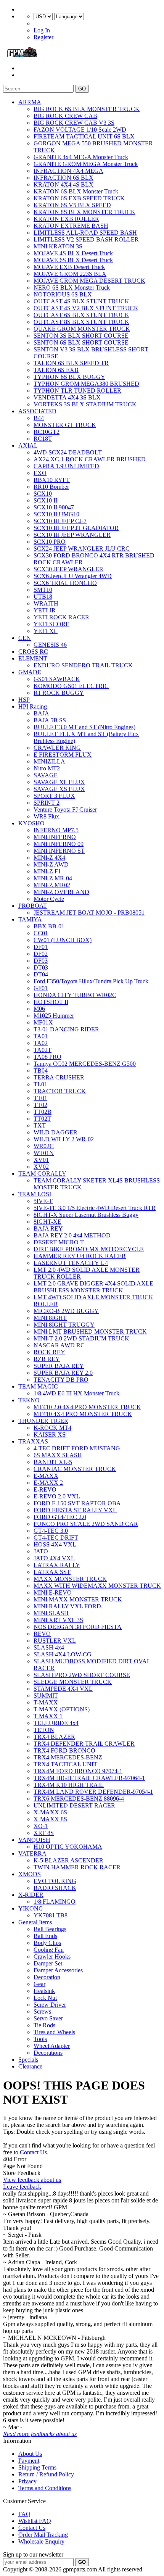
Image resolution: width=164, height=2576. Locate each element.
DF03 (41, 961)
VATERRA (32, 1853)
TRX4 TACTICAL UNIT (65, 1764)
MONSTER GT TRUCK (65, 425)
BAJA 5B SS (50, 720)
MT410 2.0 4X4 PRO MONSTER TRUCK (87, 1407)
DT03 (41, 967)
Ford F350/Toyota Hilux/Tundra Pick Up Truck (91, 981)
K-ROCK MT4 (52, 1428)
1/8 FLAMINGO (55, 1902)
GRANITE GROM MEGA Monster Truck (86, 164)
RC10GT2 (47, 432)
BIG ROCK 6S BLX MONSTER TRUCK (87, 109)
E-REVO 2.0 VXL (57, 1496)
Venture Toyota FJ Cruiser (65, 810)
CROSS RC (33, 652)
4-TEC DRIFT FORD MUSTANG (77, 1448)
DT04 (41, 974)
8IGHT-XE (47, 1222)
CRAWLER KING (57, 748)
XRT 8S (44, 1833)
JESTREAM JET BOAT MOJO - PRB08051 (89, 913)
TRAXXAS (33, 1441)
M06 (39, 1009)
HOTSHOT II (51, 1002)
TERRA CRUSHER (59, 1077)
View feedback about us (32, 2180)
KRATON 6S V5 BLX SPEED (72, 205)
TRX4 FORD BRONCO (64, 1750)
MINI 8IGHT (50, 1318)
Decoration (47, 1977)
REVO (42, 1634)
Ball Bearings (50, 1929)
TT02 (40, 1105)
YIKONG (31, 1908)
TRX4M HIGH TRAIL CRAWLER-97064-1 (89, 1778)
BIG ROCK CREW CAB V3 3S (74, 123)
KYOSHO (31, 823)
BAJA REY (48, 1228)
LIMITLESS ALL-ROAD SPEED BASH (85, 233)
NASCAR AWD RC (59, 1345)
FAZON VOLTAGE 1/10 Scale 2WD (80, 130)
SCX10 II (45, 500)
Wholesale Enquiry (41, 2541)
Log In (42, 30)
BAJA (41, 713)
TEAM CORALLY (42, 1174)
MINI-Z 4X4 (49, 858)
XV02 (41, 1167)
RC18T (43, 439)
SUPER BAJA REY (59, 1366)
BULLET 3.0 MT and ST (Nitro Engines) (84, 727)
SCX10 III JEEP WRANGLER (72, 535)
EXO (40, 473)
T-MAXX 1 (48, 1716)
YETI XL (46, 631)
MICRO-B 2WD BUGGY (66, 1311)
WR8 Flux (46, 816)
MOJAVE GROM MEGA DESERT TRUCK (89, 281)
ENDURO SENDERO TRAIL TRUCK (83, 665)
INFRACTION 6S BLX (64, 178)
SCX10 (43, 494)
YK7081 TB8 (51, 1915)
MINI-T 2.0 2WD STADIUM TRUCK (81, 1338)
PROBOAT (33, 906)
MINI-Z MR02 (52, 885)
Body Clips (47, 1943)
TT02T (42, 1119)
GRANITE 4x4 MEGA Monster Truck (81, 157)
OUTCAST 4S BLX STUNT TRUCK (81, 301)
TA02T (43, 1050)
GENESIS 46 (50, 645)
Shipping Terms (37, 2467)
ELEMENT (33, 658)
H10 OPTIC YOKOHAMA (68, 1847)
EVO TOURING (55, 1881)
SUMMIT (46, 1696)
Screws (42, 2011)
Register (43, 37)
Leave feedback (22, 2187)
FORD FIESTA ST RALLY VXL (75, 1510)
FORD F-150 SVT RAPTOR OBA (77, 1503)
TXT (40, 1125)
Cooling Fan (49, 1950)
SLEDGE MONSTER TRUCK (73, 1682)
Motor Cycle (49, 899)
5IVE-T (43, 1201)
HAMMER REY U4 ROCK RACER (80, 1256)
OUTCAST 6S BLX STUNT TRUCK (81, 315)
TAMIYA (30, 919)
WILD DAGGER (55, 1132)
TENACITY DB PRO (61, 1380)
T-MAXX (46, 1702)
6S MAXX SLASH (58, 1455)
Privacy (27, 2481)
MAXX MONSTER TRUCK (70, 1579)
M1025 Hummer (54, 1016)
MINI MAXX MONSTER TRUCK (78, 1599)
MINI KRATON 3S (58, 246)
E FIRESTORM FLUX (63, 755)
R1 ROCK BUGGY (59, 693)
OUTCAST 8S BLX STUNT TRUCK (81, 322)
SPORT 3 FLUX (54, 796)
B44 (39, 418)
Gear (39, 1984)
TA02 (41, 1043)
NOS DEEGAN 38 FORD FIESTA (78, 1627)
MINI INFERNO (55, 837)
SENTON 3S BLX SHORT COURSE (81, 336)
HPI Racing (33, 706)
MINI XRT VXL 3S (58, 1620)
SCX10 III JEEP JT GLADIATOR (76, 528)
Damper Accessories (58, 1970)
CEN (25, 638)
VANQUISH (34, 1840)
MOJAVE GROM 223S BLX (70, 274)
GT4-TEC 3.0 (51, 1531)
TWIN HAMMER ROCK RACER (77, 1867)
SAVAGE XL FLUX (59, 782)
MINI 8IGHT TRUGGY (64, 1325)
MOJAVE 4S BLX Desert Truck (73, 253)
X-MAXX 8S (50, 1819)
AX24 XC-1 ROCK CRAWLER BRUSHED (90, 459)
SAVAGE (46, 775)
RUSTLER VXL (55, 1641)
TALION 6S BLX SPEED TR (71, 363)
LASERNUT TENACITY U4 (71, 1263)
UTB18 (43, 597)
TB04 (41, 1071)
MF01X (43, 1022)
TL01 (40, 1084)
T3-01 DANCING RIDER (66, 1029)
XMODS (30, 1874)
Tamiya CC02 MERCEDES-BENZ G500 (85, 1064)
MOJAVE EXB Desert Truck (69, 267)
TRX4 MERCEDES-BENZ (68, 1757)
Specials (28, 2060)
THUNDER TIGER (43, 1421)
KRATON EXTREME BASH (71, 226)
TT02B (43, 1112)
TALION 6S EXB (56, 370)
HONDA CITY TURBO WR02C (75, 995)
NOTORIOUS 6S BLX (63, 294)
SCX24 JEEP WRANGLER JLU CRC (82, 549)
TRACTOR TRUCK (60, 1091)
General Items (35, 1922)
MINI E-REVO (53, 1592)
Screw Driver (50, 2005)
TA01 (41, 1036)
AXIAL (28, 445)
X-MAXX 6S (50, 1812)
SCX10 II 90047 (54, 507)
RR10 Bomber (51, 487)
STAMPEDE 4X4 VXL (63, 1689)
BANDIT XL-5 (53, 1462)
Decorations (48, 2053)
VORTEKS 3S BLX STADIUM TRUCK (85, 404)
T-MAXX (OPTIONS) (62, 1709)
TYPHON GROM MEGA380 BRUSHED (86, 384)
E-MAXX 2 (48, 1483)
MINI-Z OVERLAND (61, 892)
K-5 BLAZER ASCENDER (68, 1860)
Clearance (30, 2066)
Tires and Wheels (54, 2032)
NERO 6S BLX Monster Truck (72, 288)
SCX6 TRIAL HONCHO (65, 583)
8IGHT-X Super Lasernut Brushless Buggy (86, 1215)
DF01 (41, 947)
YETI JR (45, 610)
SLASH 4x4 (49, 1647)
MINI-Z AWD (51, 864)
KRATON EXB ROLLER (66, 219)
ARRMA (30, 102)
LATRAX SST (52, 1572)
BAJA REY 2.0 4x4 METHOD (72, 1235)
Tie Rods (44, 2025)
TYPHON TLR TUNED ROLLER (77, 391)
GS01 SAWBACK (57, 679)
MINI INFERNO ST (59, 851)
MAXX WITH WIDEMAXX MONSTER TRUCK (97, 1586)
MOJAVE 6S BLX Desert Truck (73, 260)
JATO (41, 1551)
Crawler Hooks (52, 1957)
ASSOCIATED (37, 411)
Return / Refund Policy (46, 2474)
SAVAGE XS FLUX (59, 789)
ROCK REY (49, 1352)
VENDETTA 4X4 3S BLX (67, 397)
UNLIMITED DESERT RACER (74, 1805)
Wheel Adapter (52, 2046)
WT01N (44, 1153)
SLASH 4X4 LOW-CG (63, 1654)
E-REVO (45, 1489)
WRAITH (46, 603)
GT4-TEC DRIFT (56, 1538)
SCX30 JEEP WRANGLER (68, 569)
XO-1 (41, 1826)
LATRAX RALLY (57, 1565)
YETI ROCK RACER (61, 617)
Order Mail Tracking (43, 2535)
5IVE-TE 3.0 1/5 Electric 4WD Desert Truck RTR (95, 1208)
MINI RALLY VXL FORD (67, 1606)
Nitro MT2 (47, 768)
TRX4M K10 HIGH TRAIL (69, 1785)
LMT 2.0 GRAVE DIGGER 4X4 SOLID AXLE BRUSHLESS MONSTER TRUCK (93, 1287)
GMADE (30, 672)
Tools (40, 2039)
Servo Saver (48, 2018)
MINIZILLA (49, 761)
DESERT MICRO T (59, 1242)
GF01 (41, 988)
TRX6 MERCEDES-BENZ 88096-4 (79, 1799)
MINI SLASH (51, 1613)
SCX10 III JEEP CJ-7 (60, 521)
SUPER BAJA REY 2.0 (63, 1373)
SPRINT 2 (47, 803)
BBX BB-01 (49, 926)
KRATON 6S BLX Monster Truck (76, 191)
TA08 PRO (47, 1057)
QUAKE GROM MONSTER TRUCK (82, 329)
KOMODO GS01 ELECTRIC (71, 686)
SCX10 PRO (50, 542)
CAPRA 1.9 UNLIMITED (66, 466)
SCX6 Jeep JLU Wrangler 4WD (73, 576)
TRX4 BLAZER (54, 1737)
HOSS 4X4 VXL (55, 1544)
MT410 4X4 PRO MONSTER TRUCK (83, 1414)
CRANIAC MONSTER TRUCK (75, 1469)
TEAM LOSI (35, 1194)
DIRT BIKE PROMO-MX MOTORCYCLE (89, 1249)
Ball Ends (45, 1936)
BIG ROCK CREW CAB (65, 116)
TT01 (40, 1098)
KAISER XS (50, 1435)
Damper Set (48, 1963)
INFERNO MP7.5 (56, 830)
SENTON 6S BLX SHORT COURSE (81, 342)
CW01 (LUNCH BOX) (63, 940)
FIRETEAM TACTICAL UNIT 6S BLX (84, 136)
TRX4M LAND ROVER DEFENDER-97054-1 (93, 1792)
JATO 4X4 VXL (54, 1558)
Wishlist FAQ (35, 2521)
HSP (24, 700)
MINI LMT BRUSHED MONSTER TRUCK (90, 1331)
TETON (44, 1730)
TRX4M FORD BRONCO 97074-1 (78, 1771)
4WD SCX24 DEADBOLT (68, 452)
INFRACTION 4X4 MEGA (68, 171)
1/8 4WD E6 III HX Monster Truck (76, 1393)
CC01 (41, 933)
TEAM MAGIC (38, 1386)
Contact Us (33, 2152)
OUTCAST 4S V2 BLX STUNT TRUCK (86, 308)
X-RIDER (31, 1895)
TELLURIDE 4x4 (56, 1723)
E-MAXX (46, 1476)
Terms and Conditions (45, 2488)
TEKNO (29, 1400)
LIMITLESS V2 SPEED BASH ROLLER (86, 239)
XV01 (41, 1160)
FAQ (24, 2514)
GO (82, 89)
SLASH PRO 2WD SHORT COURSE (82, 1675)
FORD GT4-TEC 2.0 (60, 1517)
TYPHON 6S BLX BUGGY (69, 377)
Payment (29, 2461)
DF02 (41, 954)
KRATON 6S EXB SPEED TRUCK (79, 198)
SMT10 (43, 590)
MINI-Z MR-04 (53, 878)
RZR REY (47, 1359)
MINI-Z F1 (47, 871)
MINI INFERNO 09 (59, 844)
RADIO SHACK (55, 1888)
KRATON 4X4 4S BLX (64, 184)
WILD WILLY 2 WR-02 (64, 1139)
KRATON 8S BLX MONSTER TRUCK (84, 212)
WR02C (44, 1146)
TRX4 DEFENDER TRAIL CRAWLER (84, 1744)
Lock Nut (45, 1998)
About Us (30, 2454)
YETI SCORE (51, 624)
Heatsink (44, 1991)
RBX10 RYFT (52, 480)
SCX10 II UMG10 (56, 514)
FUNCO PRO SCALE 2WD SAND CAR (86, 1524)
